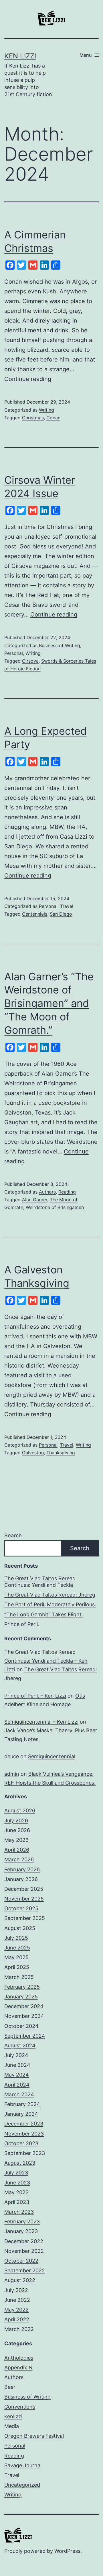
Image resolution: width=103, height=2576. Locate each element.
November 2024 (24, 2016)
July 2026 (16, 1821)
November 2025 (24, 1899)
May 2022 (16, 2310)
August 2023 (20, 2163)
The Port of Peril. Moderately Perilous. (50, 1604)
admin (12, 1774)
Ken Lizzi (20, 56)
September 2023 (25, 2153)
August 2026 (20, 1810)
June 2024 (17, 2065)
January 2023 (21, 2231)
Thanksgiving (61, 1453)
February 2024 (22, 2104)
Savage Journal (23, 2465)
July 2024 (16, 2055)
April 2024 (17, 2085)
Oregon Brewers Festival (34, 2436)
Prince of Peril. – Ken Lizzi (35, 1696)
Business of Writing (60, 645)
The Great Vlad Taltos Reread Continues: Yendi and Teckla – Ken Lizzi (46, 1661)
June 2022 (17, 2300)
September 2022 (25, 2270)
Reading (67, 1192)
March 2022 (19, 2329)
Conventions (20, 2407)
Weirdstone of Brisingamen (55, 1207)
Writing (46, 410)
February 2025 (22, 1987)
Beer (10, 2387)
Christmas (33, 418)
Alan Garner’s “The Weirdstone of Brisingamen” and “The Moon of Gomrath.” (49, 1003)
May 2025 (16, 1957)
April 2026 (17, 1850)
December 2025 (24, 1889)
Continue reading (28, 379)
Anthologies (19, 2358)
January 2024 (21, 2114)
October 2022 (21, 2261)
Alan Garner (35, 1200)
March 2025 (19, 1977)
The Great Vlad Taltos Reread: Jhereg (50, 1595)
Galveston (33, 1453)
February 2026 (22, 1869)
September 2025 (25, 1918)
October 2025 (21, 1908)
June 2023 (17, 2183)
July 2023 (16, 2173)
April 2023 (17, 2202)
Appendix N (18, 2367)
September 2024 (25, 2036)
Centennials (35, 914)
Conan (53, 418)
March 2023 (19, 2212)
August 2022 (20, 2280)
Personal (14, 653)
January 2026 (21, 1879)
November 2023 (24, 2134)
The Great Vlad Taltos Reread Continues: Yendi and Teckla (40, 1582)
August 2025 (20, 1928)
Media (12, 2426)
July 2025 (16, 1938)
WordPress (67, 2551)
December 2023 (24, 2124)
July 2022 (16, 2290)
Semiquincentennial (52, 1756)
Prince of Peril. (22, 1624)
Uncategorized (22, 2485)
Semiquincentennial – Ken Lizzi (41, 1722)
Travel (67, 906)
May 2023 (16, 2192)
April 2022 (17, 2319)
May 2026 (16, 1840)
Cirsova (30, 661)
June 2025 (17, 1948)
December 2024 (24, 2006)
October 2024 (21, 2026)
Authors (47, 1192)
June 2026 (17, 1830)
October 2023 (21, 2143)
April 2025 (17, 1967)
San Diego (61, 914)
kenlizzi (13, 2416)
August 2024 (20, 2045)
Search (13, 1535)
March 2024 (19, 2094)
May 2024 (17, 2075)
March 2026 (19, 1859)
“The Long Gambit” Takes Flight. (44, 1614)
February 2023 (22, 2222)
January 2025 (21, 1997)
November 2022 (24, 2251)
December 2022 (24, 2241)
